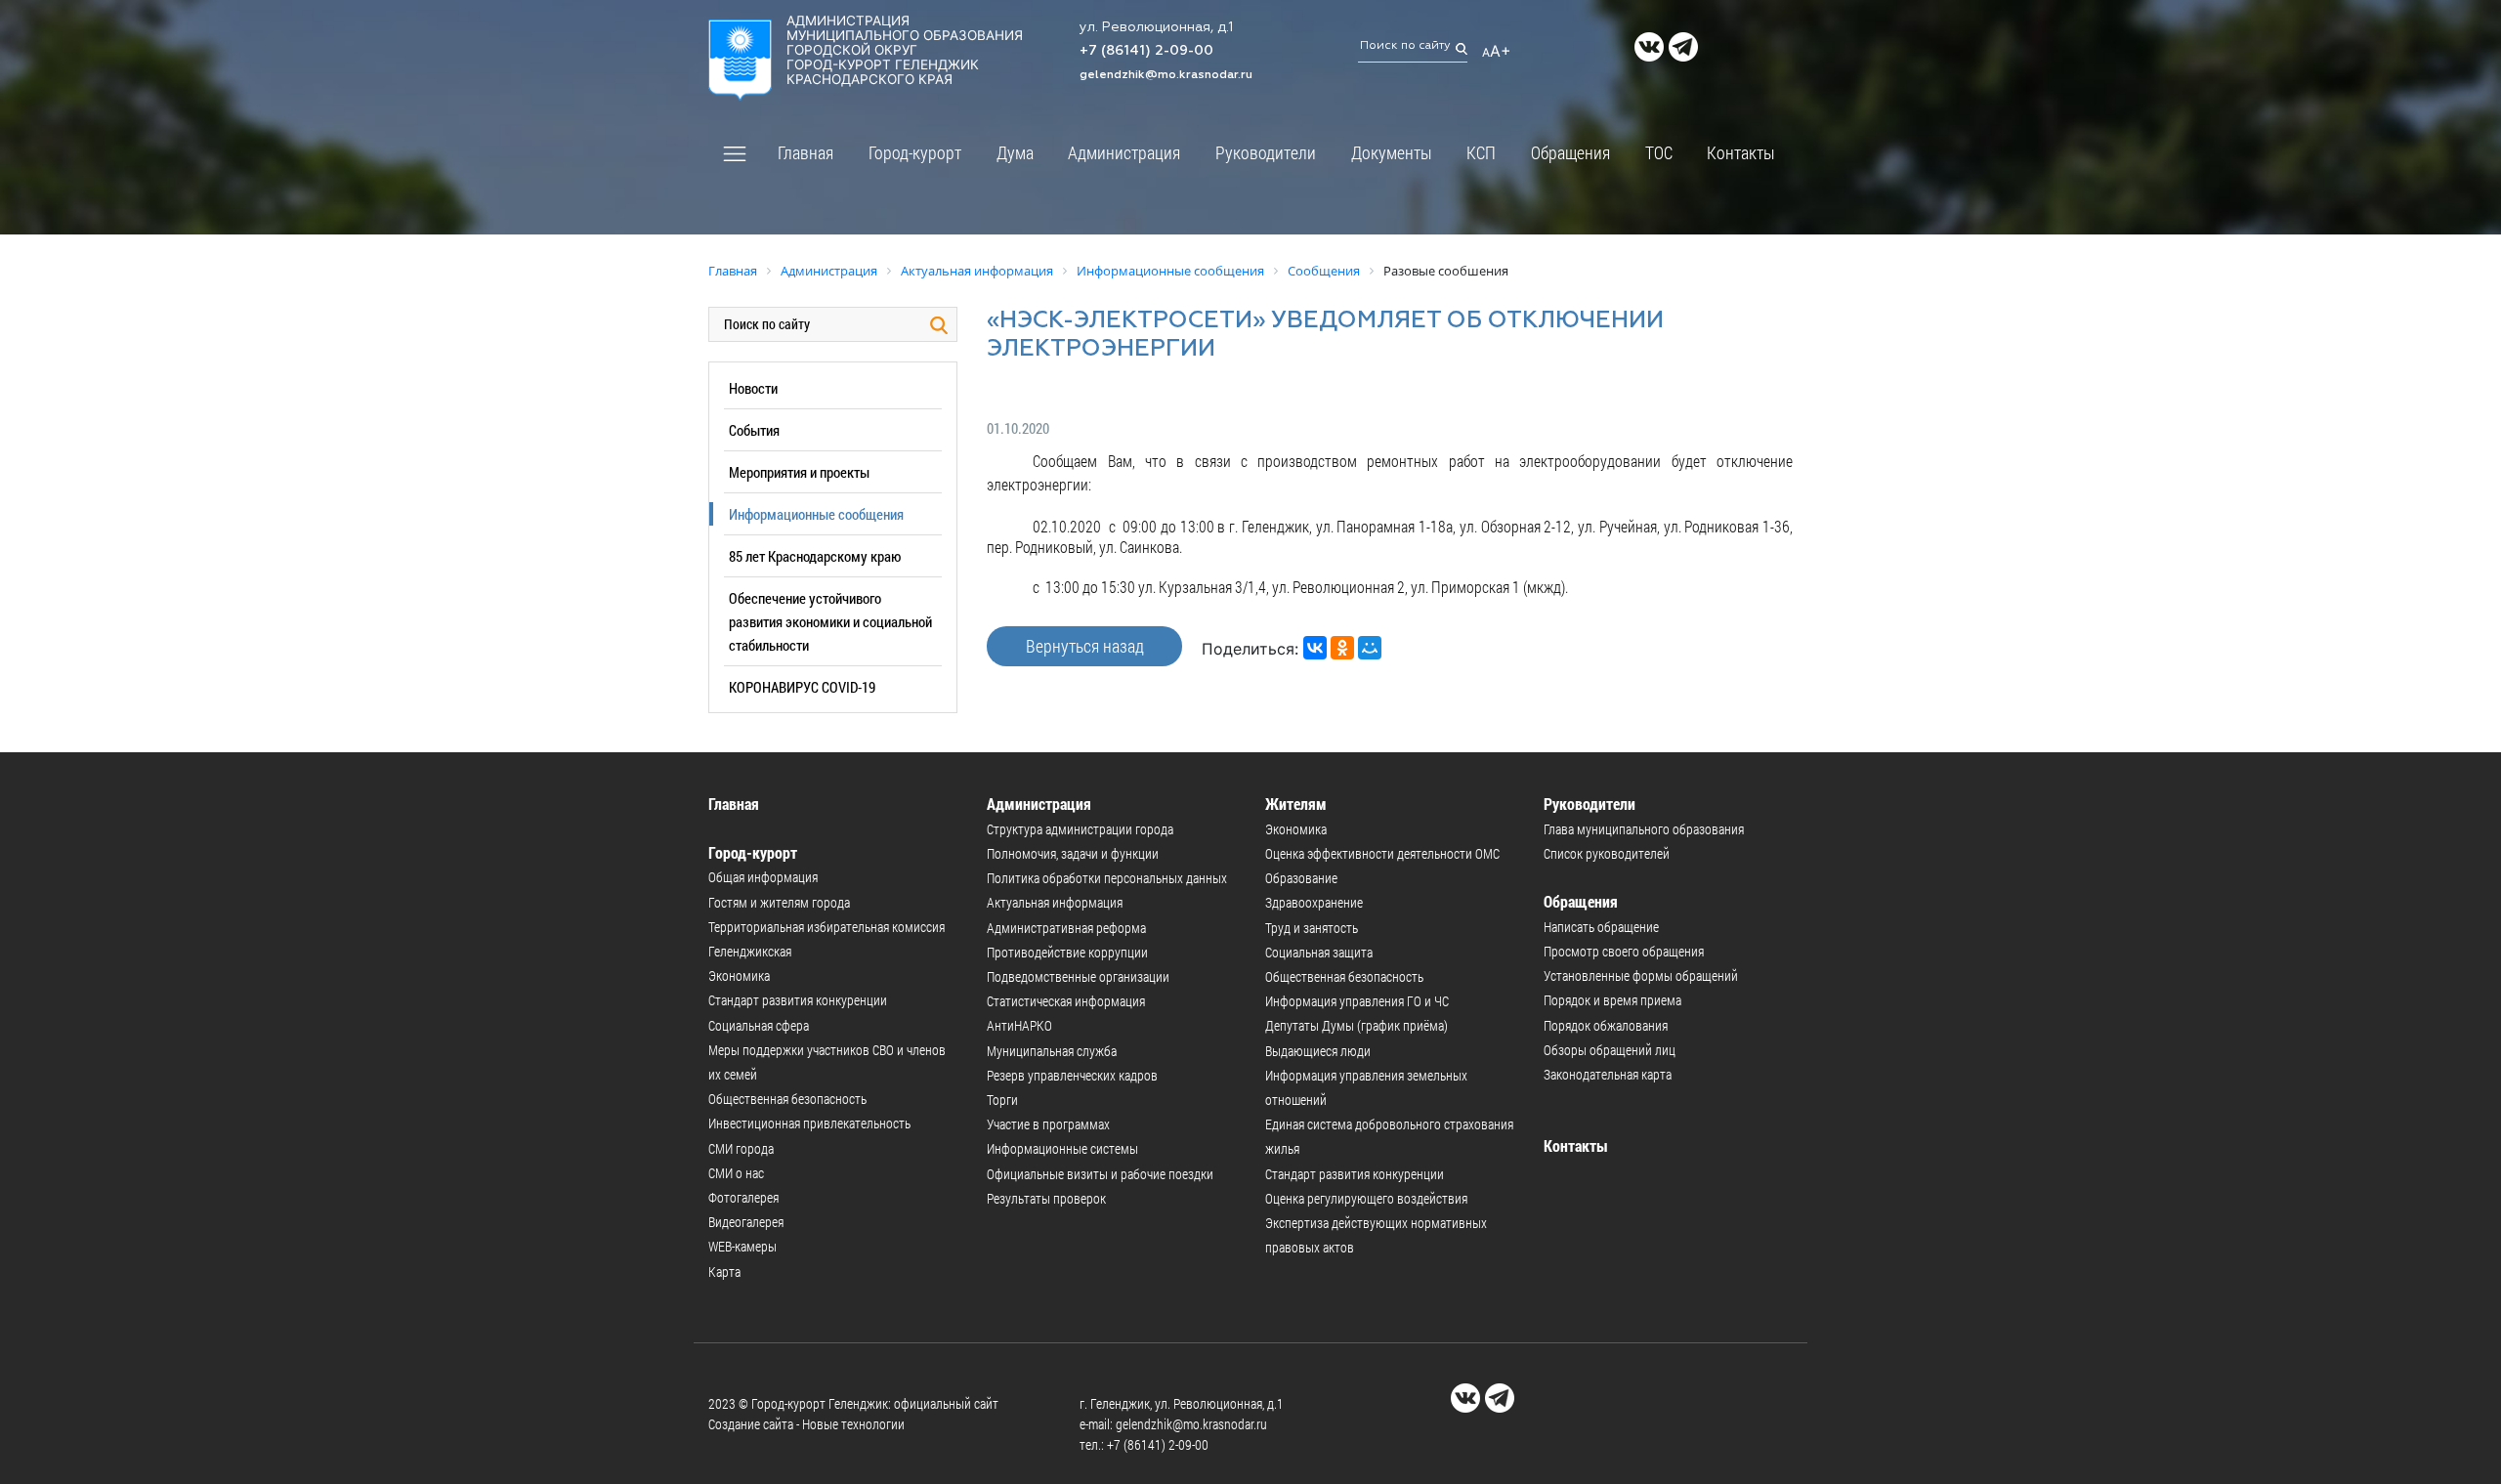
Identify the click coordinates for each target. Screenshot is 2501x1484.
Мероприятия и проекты (799, 472)
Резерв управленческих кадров (1072, 1075)
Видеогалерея (746, 1222)
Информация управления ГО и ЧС (1357, 1001)
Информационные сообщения (816, 514)
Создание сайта (751, 1424)
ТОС (1659, 152)
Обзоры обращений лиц (1610, 1050)
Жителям (1296, 804)
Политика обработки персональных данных (1107, 878)
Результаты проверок (1046, 1198)
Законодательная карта (1608, 1074)
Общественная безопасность (787, 1099)
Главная (805, 152)
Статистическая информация (1066, 1001)
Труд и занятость (1312, 928)
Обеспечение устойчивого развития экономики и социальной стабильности (830, 621)
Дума (1015, 152)
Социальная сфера (759, 1025)
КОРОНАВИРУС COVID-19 (802, 687)
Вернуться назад (1085, 646)
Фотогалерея (743, 1197)
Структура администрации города (1080, 829)
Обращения (1570, 152)
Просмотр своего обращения (1624, 951)
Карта (724, 1272)
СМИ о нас (736, 1173)
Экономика (739, 975)
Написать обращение (1601, 927)
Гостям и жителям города (779, 902)
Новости (753, 388)
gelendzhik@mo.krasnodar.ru (1166, 75)
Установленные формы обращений (1641, 975)
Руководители (1266, 152)
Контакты (1741, 152)
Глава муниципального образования (1644, 829)
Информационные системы (1062, 1148)
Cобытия (754, 430)
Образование (1301, 878)
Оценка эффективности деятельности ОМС (1382, 853)
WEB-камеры (742, 1246)
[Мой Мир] (1370, 648)
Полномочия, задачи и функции (1073, 853)
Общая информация (763, 877)
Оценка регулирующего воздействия (1366, 1198)
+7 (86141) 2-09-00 (1146, 51)
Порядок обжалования (1606, 1025)
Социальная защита (1319, 952)
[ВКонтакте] (1315, 648)
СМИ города (741, 1148)
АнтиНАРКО (1019, 1025)
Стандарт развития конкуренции (798, 1000)
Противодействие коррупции (1067, 952)
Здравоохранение (1314, 902)
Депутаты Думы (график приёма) (1356, 1025)
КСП (1481, 152)
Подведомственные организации (1078, 976)
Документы (1392, 152)
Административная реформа (1066, 928)
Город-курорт (915, 152)
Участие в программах (1048, 1124)
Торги (1002, 1100)
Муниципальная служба (1052, 1051)
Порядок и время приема (1612, 1000)
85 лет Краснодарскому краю (815, 556)
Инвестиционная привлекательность (809, 1123)
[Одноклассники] (1342, 648)
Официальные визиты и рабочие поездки (1100, 1174)
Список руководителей (1607, 853)
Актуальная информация (1055, 902)
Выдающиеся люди (1318, 1051)
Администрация (1124, 152)
